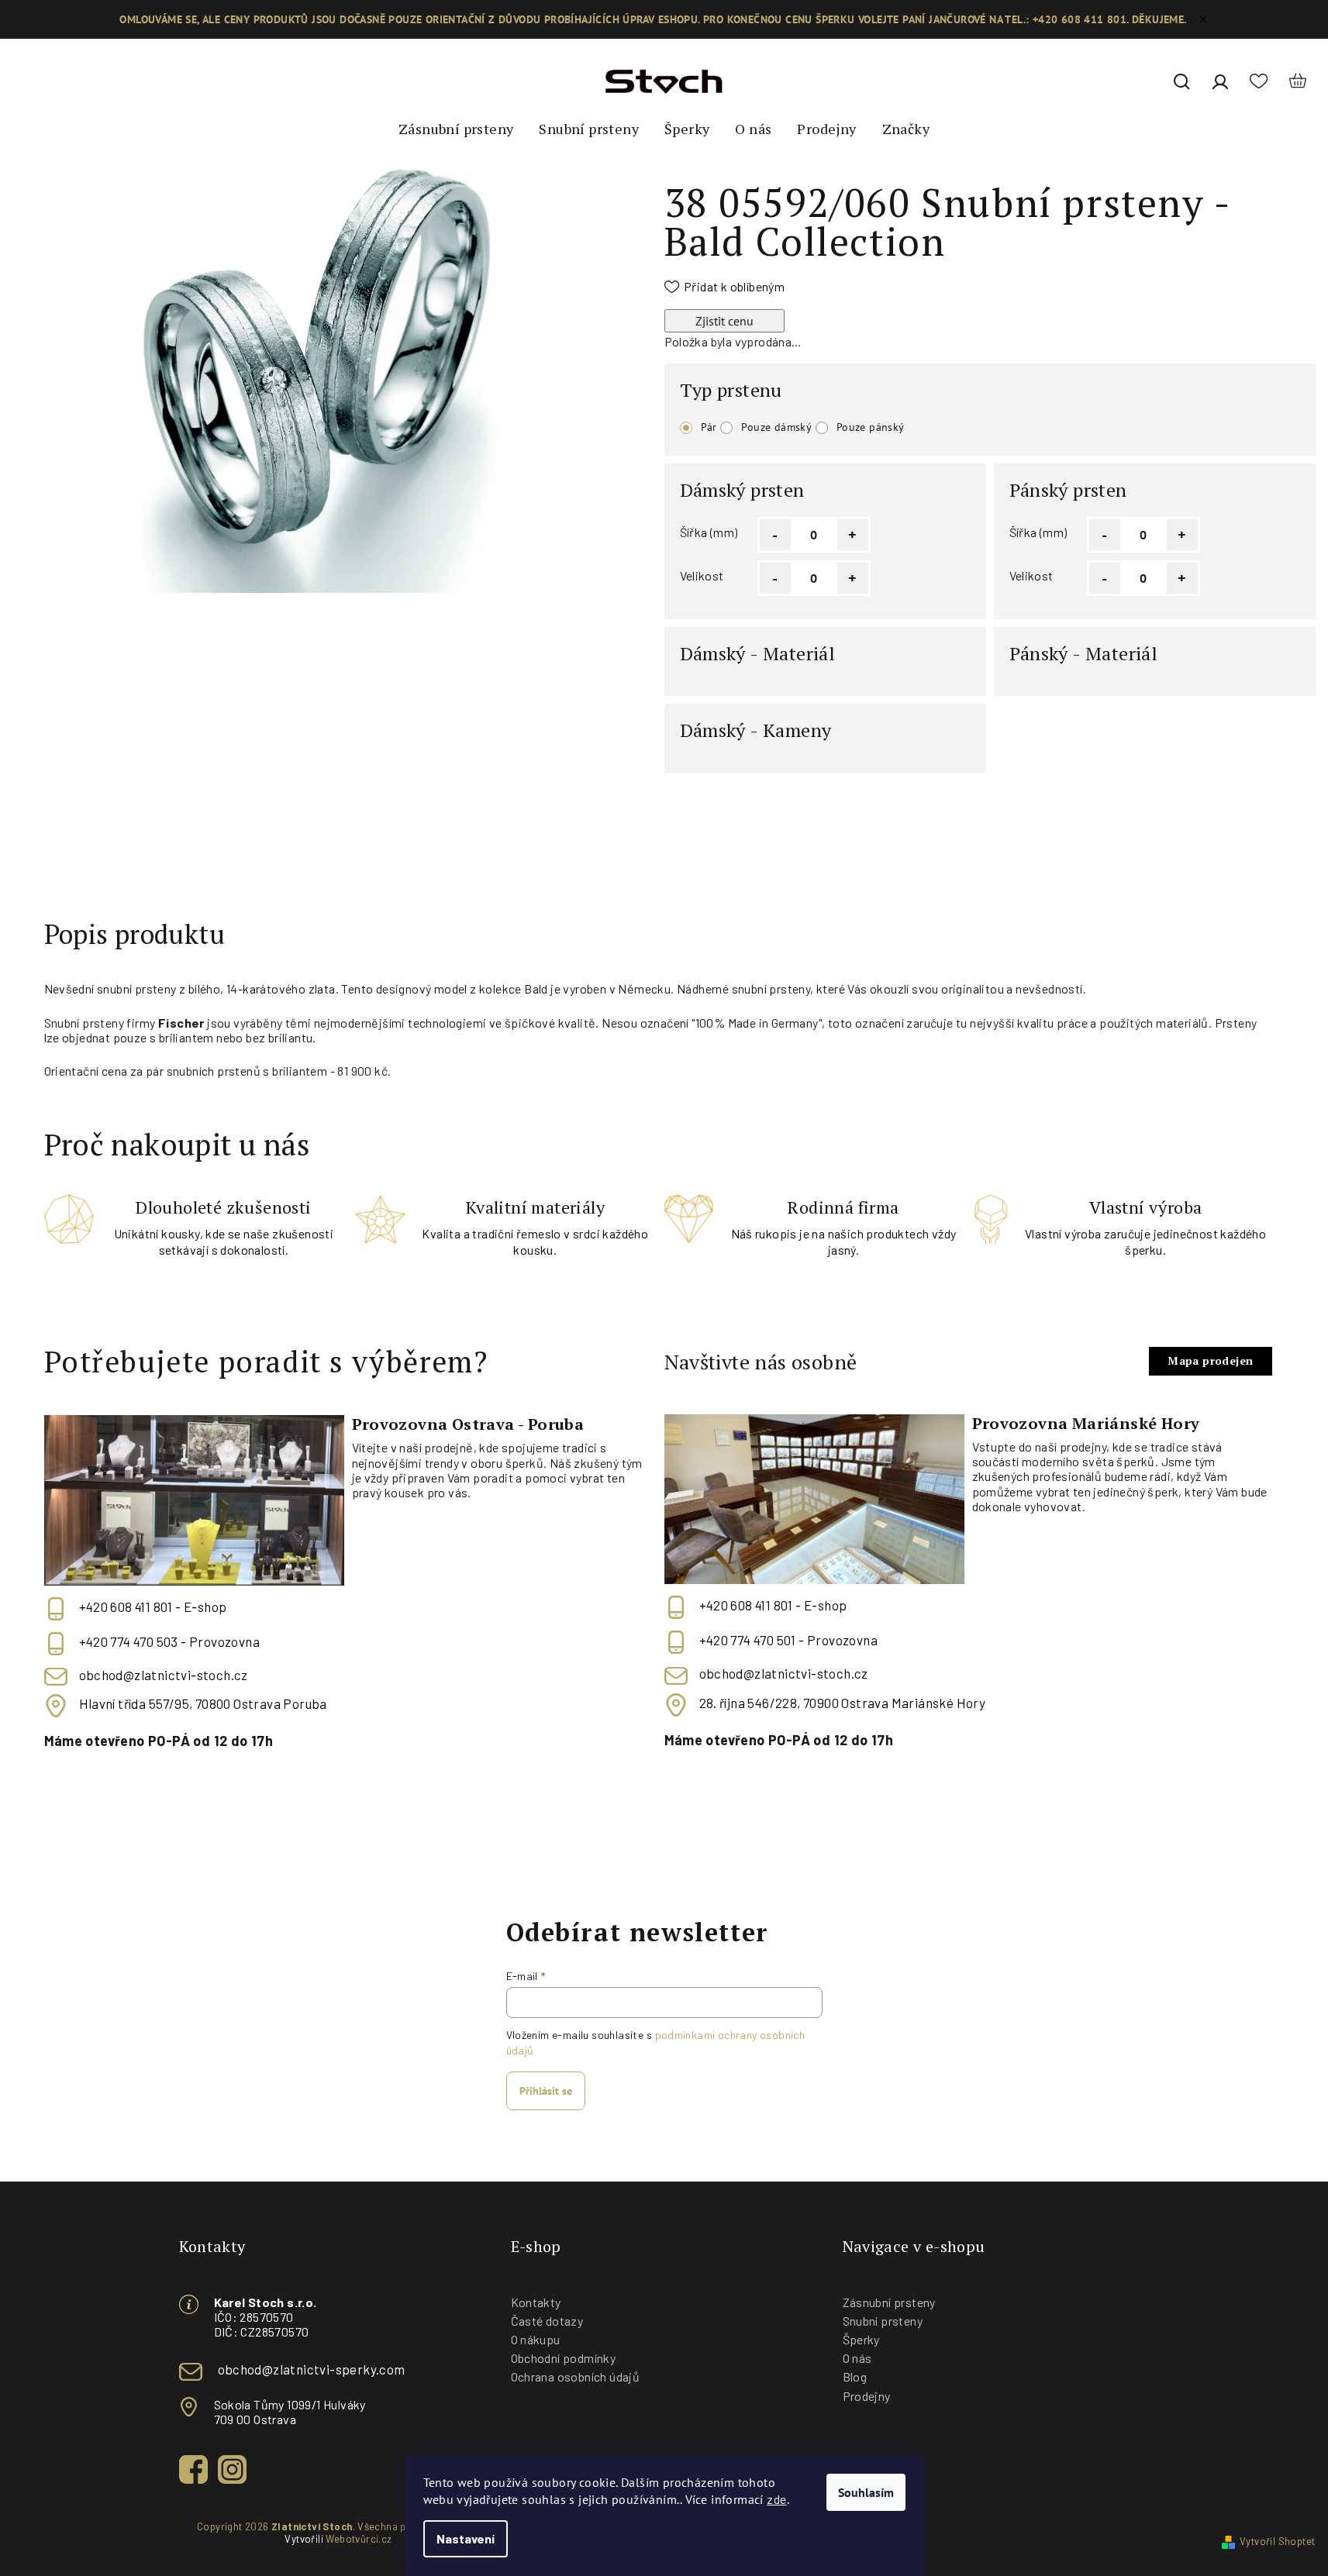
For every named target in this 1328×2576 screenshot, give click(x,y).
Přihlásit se (546, 2091)
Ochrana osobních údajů (576, 2376)
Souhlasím (866, 2492)
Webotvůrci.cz (359, 2539)
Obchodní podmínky (564, 2358)
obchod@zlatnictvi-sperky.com (312, 2369)
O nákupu (536, 2339)
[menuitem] (456, 129)
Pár (709, 427)
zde (776, 2499)
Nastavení (466, 2538)
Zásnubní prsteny (889, 2302)
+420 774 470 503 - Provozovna (170, 1641)
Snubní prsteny (883, 2321)
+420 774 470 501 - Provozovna (789, 1641)
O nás (857, 2358)
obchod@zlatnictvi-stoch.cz (164, 1675)
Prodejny (867, 2396)
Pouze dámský (776, 427)
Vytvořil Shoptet (1277, 2541)
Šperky (861, 2339)
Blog (855, 2376)
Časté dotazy (547, 2321)
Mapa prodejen (1210, 1360)
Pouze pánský (871, 427)
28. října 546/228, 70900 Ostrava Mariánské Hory (843, 1703)
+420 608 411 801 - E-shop (153, 1607)
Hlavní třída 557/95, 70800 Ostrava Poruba (203, 1703)
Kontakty (536, 2302)
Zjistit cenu (724, 321)
